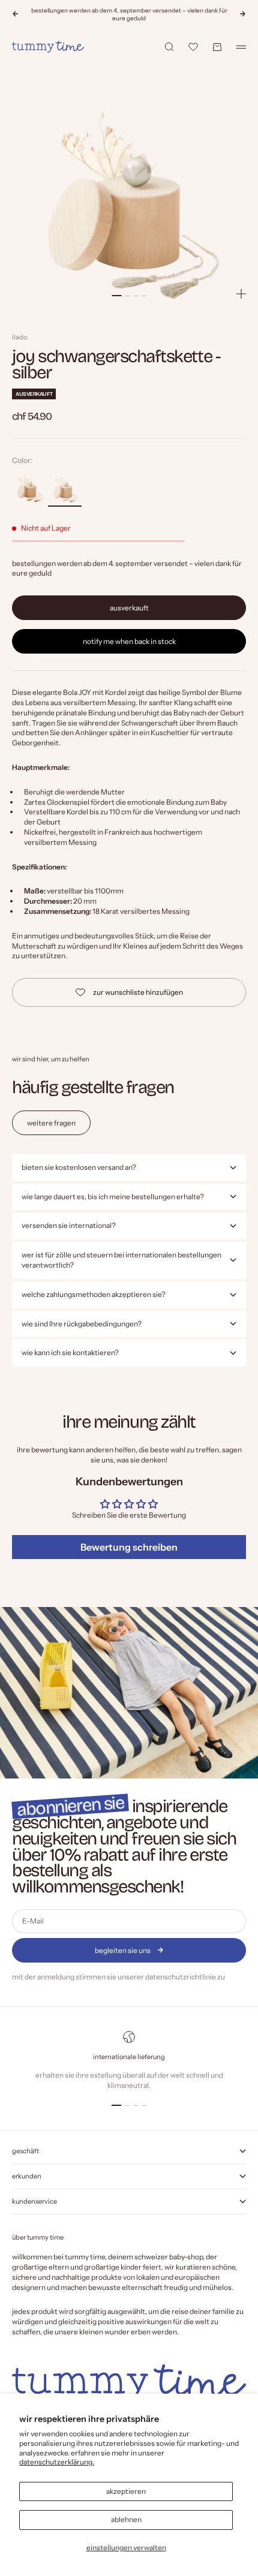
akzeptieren (126, 2491)
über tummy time (38, 2237)
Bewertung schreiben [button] (129, 1547)
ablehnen (126, 2519)
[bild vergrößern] (241, 294)
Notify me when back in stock (129, 641)
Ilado (19, 337)
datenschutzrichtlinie (181, 1977)
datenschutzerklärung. (57, 2462)
